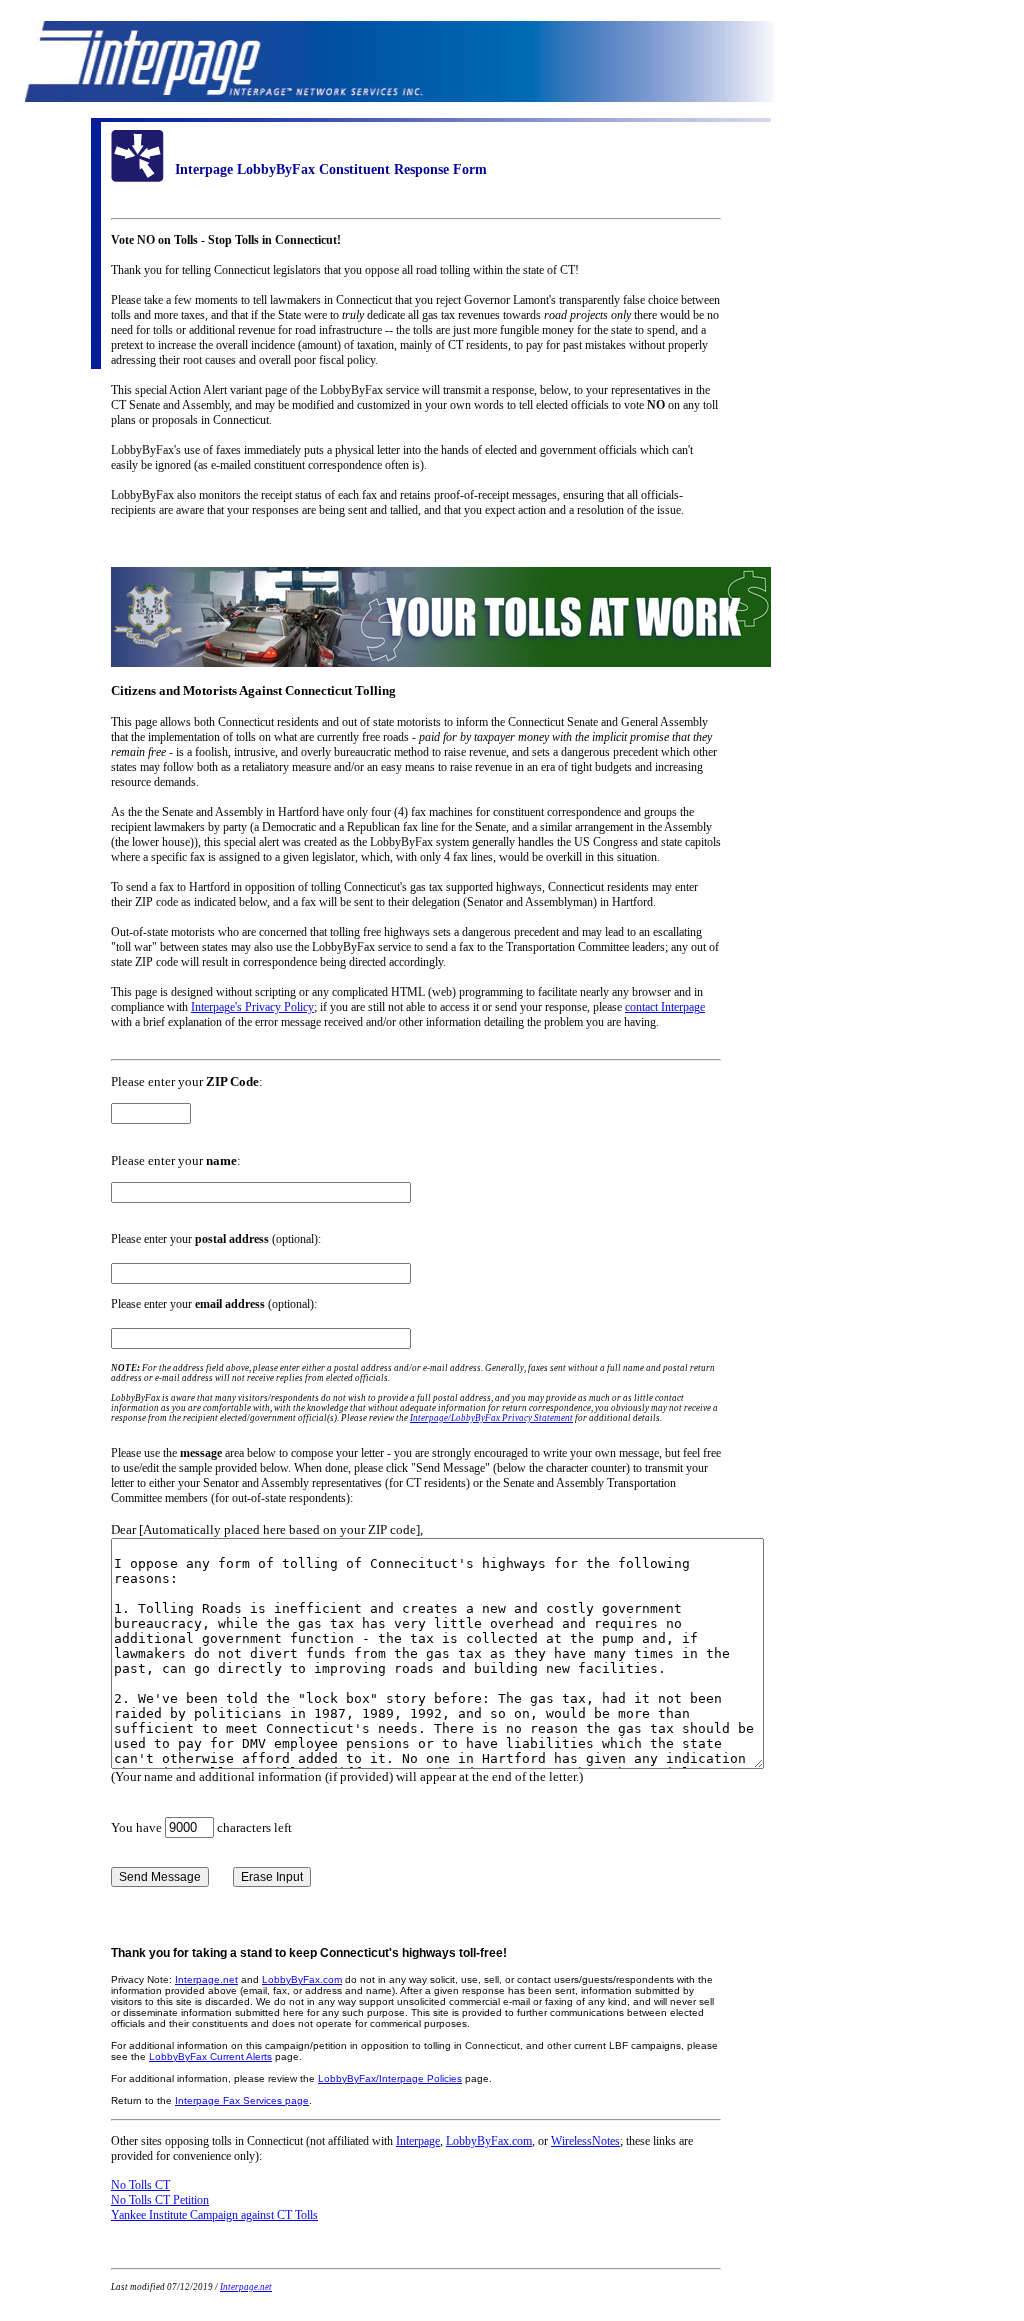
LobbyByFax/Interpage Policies (390, 2078)
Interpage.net (206, 1979)
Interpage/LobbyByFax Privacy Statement (491, 1418)
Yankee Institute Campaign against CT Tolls (214, 2215)
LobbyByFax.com (302, 1979)
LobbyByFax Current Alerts (210, 2056)
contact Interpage (665, 1007)
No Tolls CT (140, 2185)
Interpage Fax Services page (242, 2100)
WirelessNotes (585, 2141)
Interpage (418, 2141)
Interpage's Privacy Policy (252, 1007)
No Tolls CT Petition (160, 2200)
